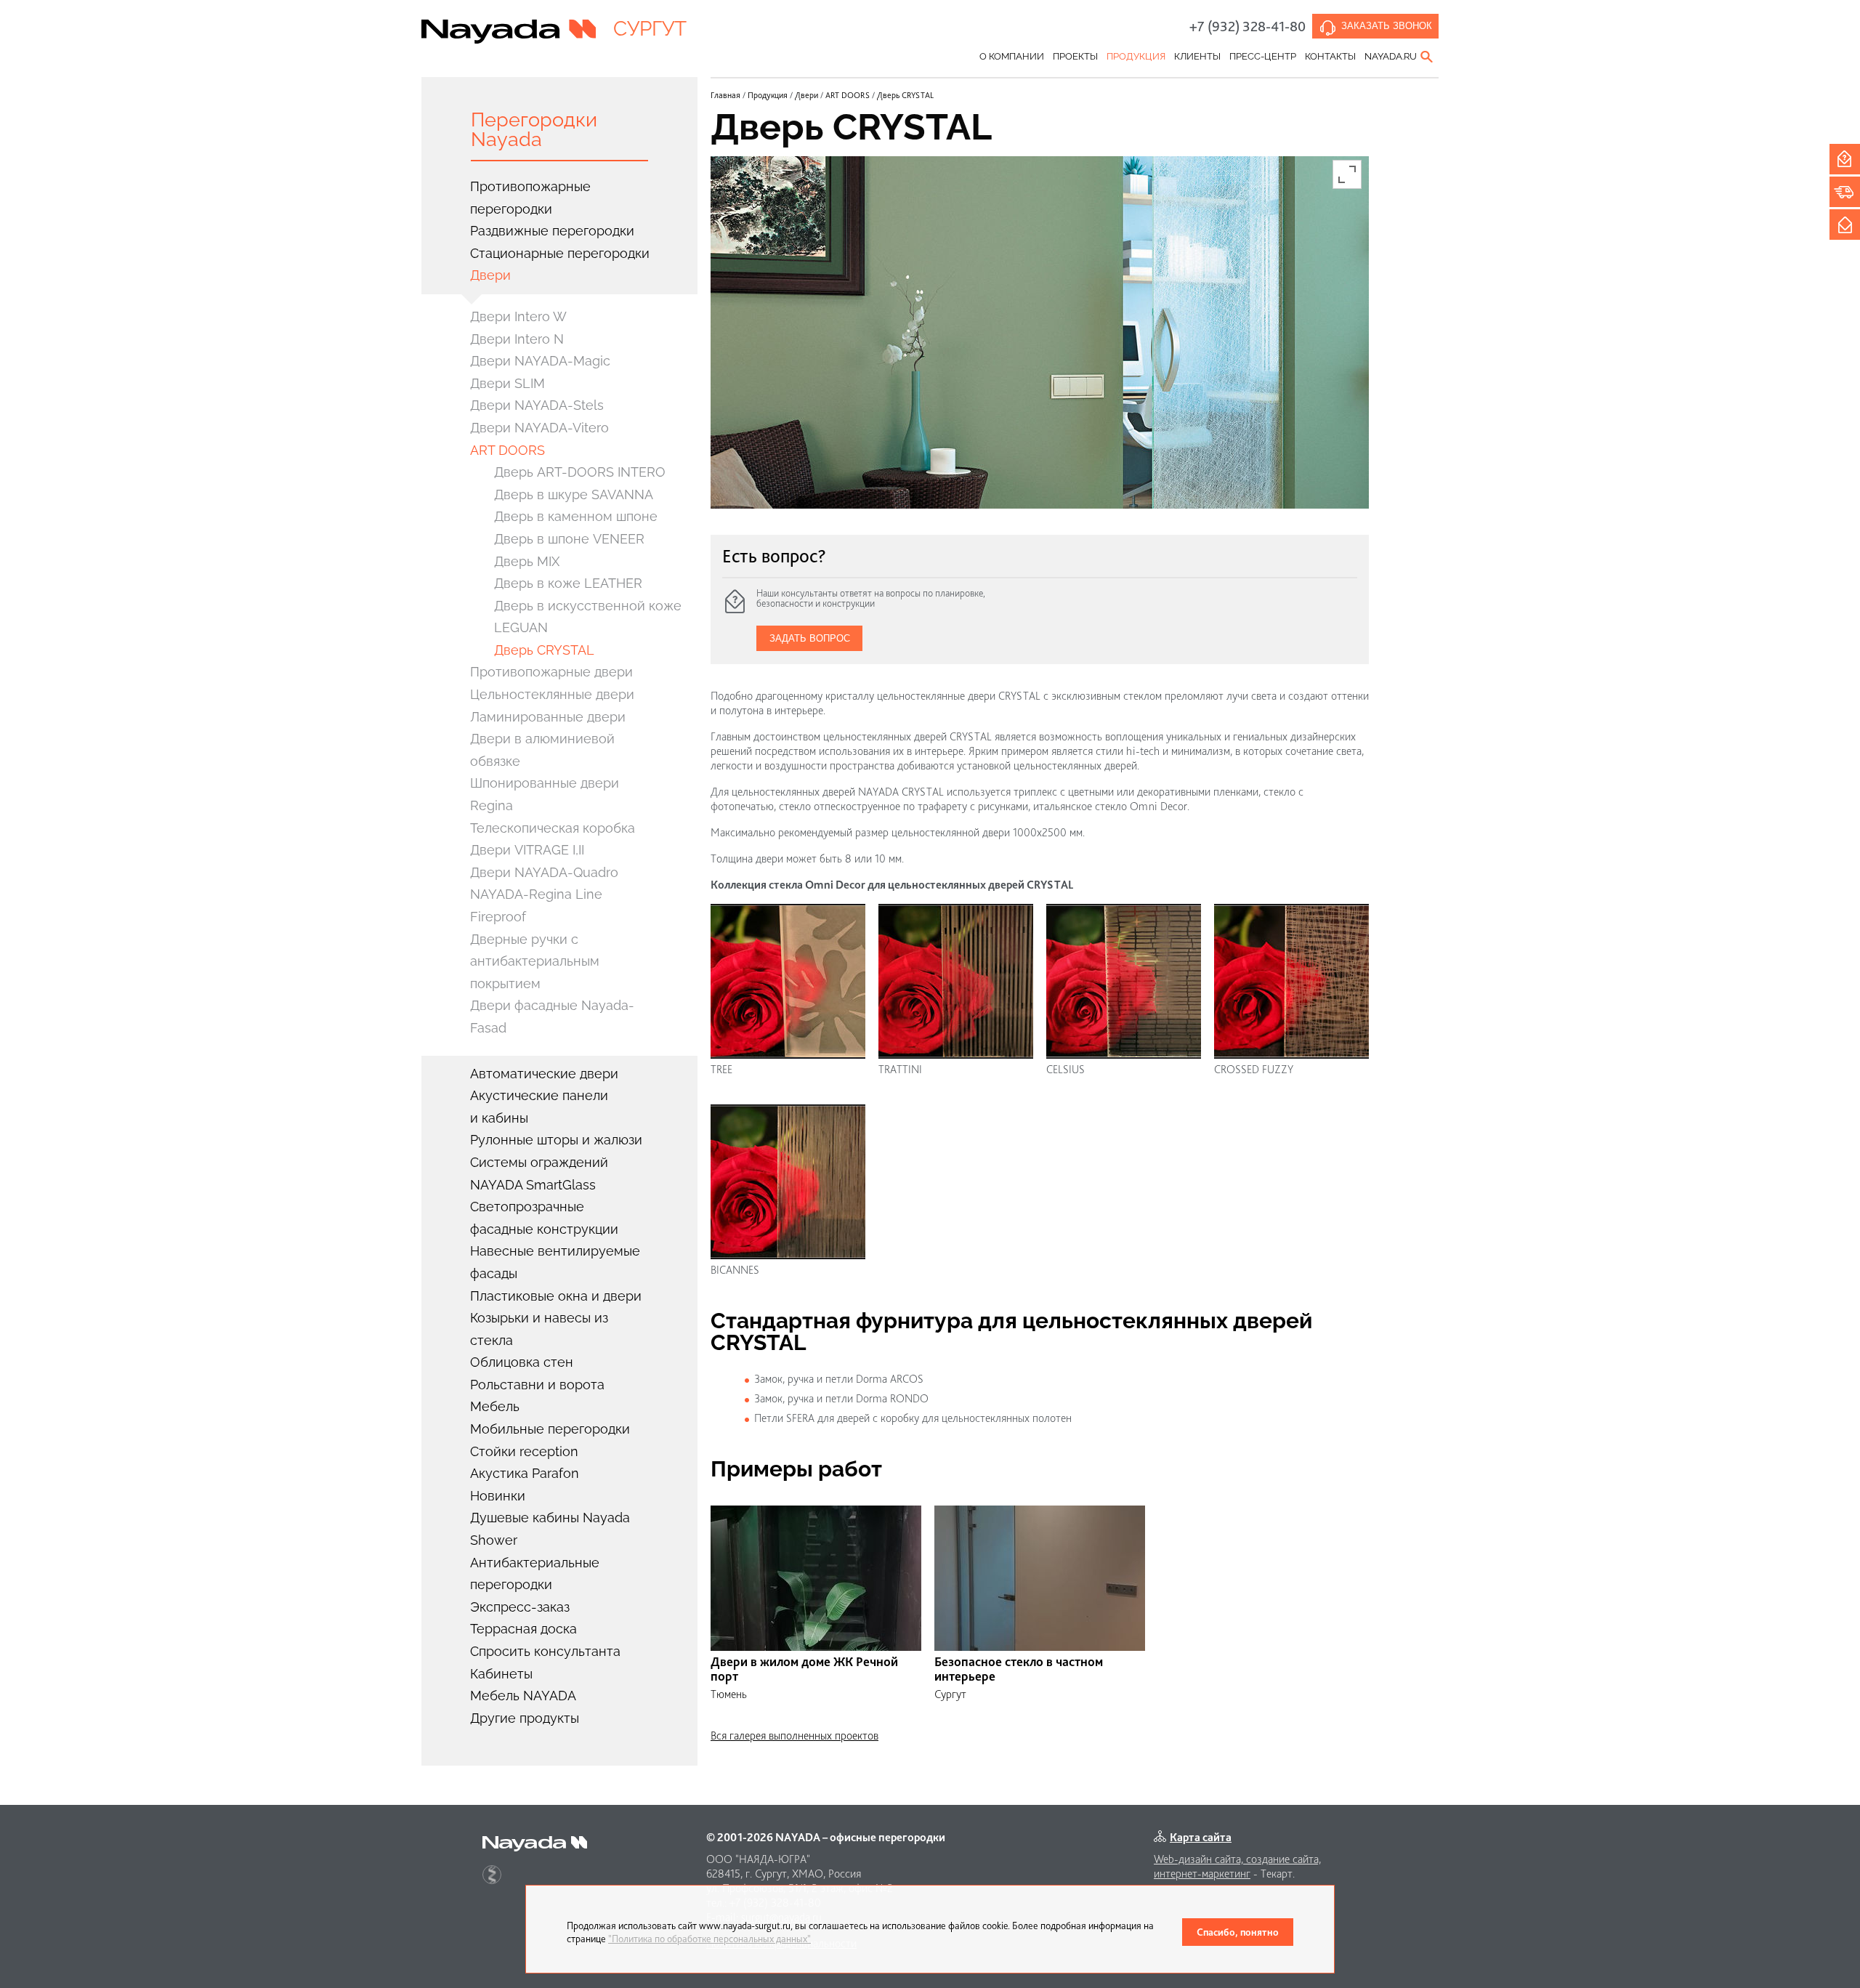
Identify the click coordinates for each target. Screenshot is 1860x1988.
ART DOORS (508, 450)
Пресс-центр (1263, 56)
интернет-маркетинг (1202, 1874)
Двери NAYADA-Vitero (539, 428)
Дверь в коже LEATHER (568, 583)
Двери (490, 275)
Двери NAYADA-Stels (537, 405)
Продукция (1136, 56)
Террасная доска (523, 1629)
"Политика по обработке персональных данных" (709, 1939)
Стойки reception (524, 1451)
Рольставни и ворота (537, 1385)
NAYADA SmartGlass (533, 1185)
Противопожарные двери (551, 672)
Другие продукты (525, 1718)
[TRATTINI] (956, 981)
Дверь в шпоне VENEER (569, 539)
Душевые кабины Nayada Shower (550, 1529)
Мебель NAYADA (523, 1696)
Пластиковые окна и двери (556, 1296)
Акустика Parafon (525, 1473)
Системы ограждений (539, 1162)
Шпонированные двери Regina (545, 794)
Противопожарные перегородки (530, 198)
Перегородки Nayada (534, 129)
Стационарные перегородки (560, 253)
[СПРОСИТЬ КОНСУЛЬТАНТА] (1845, 159)
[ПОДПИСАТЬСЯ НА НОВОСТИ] (1845, 225)
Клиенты (1197, 56)
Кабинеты (501, 1674)
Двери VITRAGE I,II (527, 850)
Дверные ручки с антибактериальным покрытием (535, 961)
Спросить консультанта (545, 1651)
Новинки (498, 1496)
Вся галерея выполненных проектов (794, 1736)
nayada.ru (1391, 56)
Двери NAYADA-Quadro (544, 872)
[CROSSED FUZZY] (1291, 981)
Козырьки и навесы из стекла (539, 1329)
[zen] (492, 1875)
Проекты (1075, 56)
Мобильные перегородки (550, 1429)
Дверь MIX (527, 561)
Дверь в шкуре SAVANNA (574, 494)
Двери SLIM (508, 383)
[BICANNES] (788, 1182)
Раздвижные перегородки (552, 231)
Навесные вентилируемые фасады (555, 1262)
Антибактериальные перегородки (535, 1574)
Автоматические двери (544, 1074)
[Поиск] (1428, 57)
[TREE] (788, 981)
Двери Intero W (518, 316)
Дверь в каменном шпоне (576, 516)
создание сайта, (1283, 1859)
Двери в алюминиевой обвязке (542, 750)
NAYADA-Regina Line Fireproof (536, 905)
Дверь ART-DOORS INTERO (580, 472)
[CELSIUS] (1124, 981)
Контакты (1330, 56)
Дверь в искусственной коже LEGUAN (588, 617)
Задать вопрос (810, 638)
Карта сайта (1201, 1837)
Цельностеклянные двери (552, 694)
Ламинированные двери (548, 717)
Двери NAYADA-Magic (540, 361)
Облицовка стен (522, 1362)
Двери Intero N (517, 339)
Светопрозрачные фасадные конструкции (544, 1218)
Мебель (495, 1406)
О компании (1012, 56)
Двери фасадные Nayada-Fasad (552, 1017)
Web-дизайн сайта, (1200, 1859)
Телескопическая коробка (553, 828)
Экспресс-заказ (520, 1607)
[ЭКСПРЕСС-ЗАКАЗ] (1845, 192)
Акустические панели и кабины (539, 1107)
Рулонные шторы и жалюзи (556, 1140)
